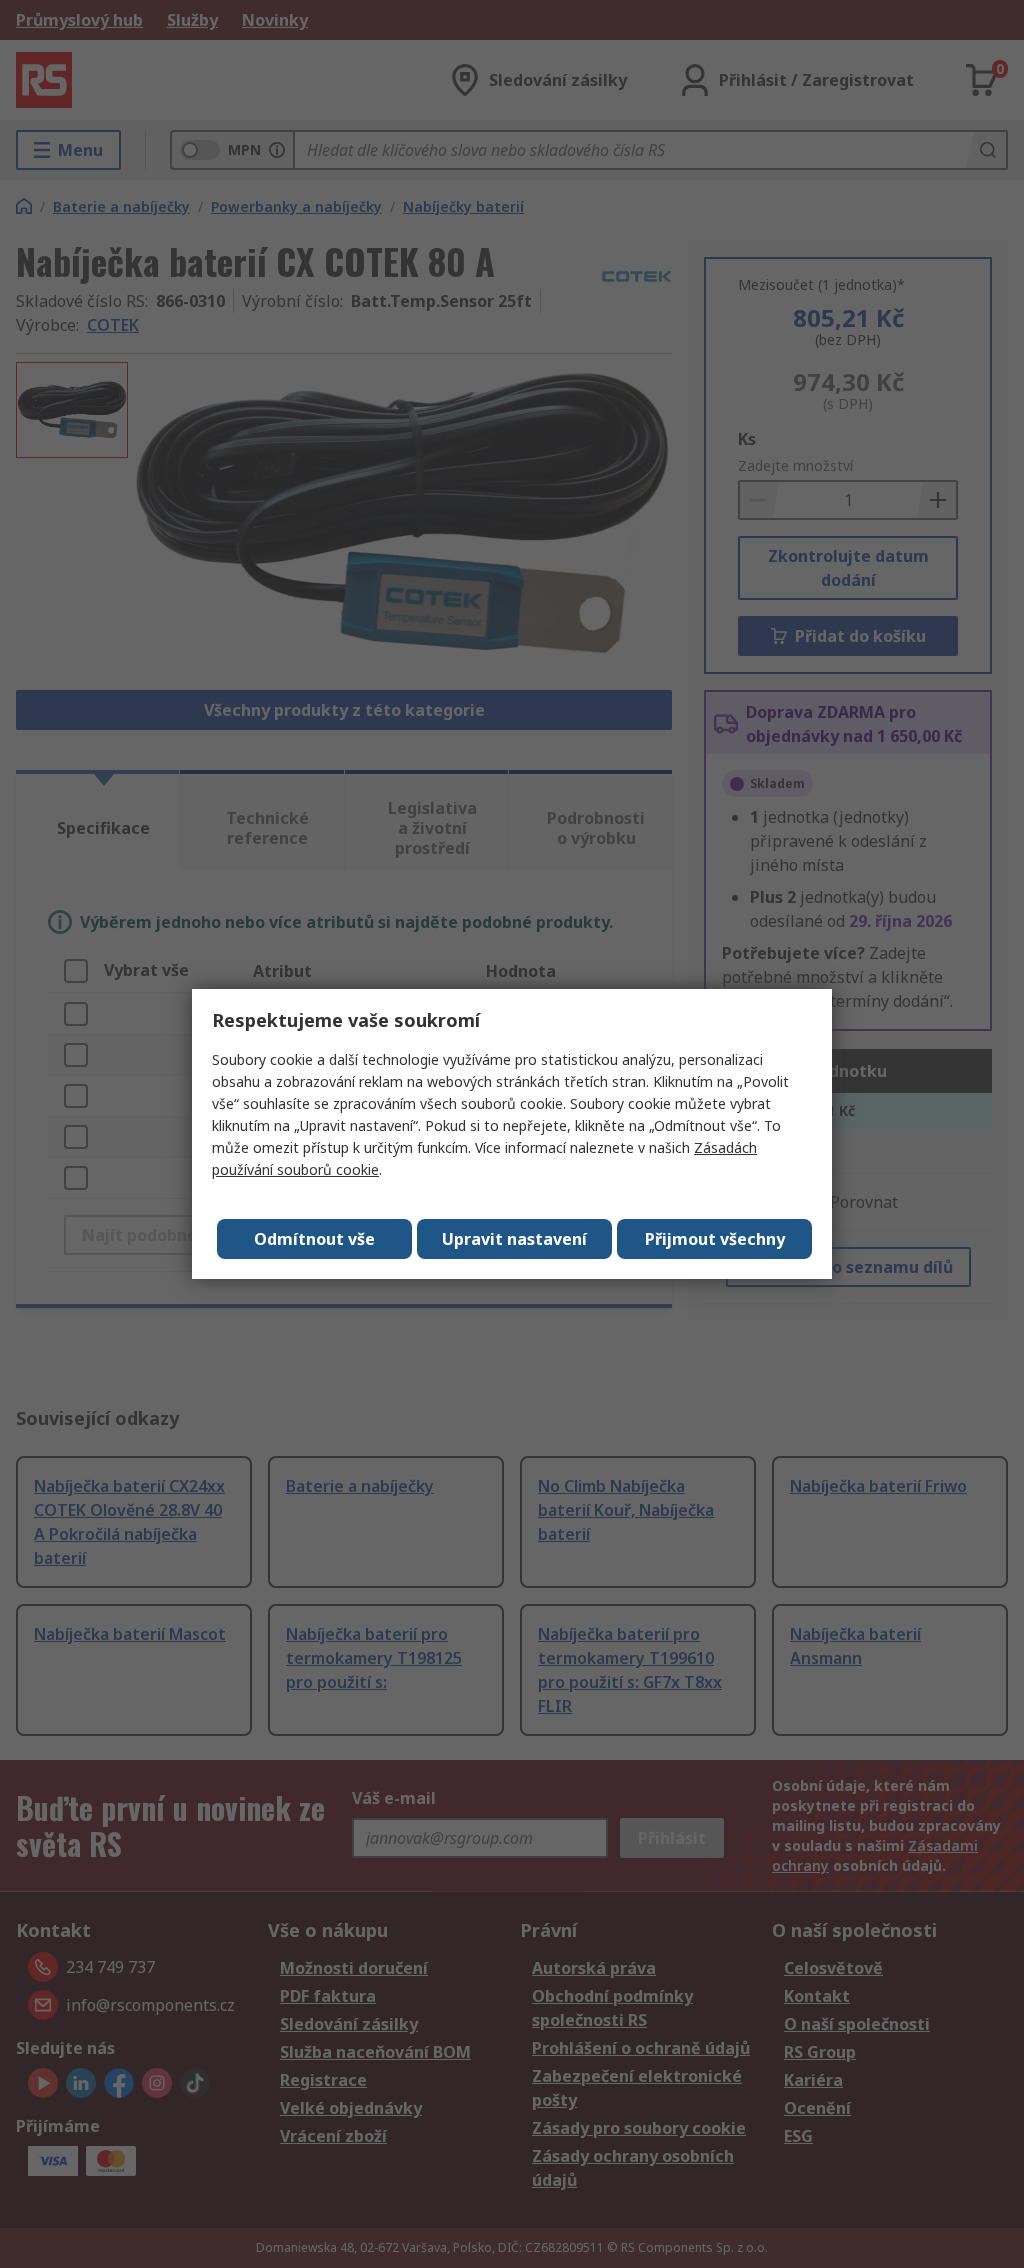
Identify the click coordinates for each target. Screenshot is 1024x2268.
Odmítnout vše (314, 1239)
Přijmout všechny (715, 1239)
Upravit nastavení (514, 1239)
